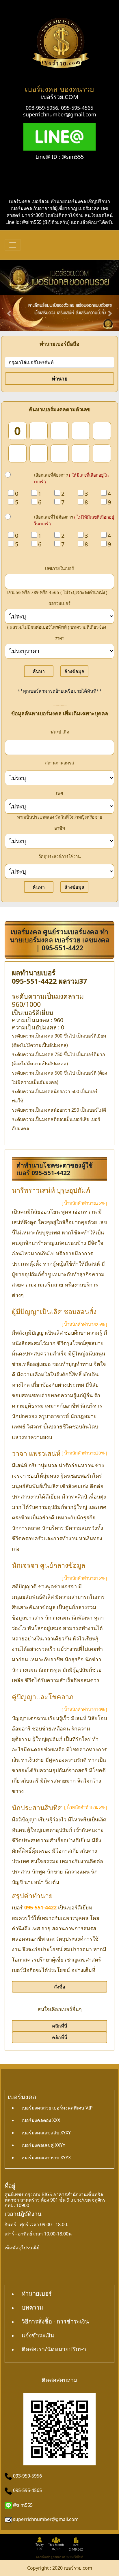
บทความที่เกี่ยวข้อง (88, 627)
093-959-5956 (42, 108)
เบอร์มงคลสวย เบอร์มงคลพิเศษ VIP (57, 2108)
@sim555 (23, 2505)
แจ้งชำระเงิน (38, 2335)
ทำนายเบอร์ (37, 2294)
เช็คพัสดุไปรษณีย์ (22, 2248)
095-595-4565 (77, 108)
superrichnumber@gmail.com (60, 114)
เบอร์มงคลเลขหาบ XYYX (46, 2158)
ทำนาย (60, 378)
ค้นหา (39, 671)
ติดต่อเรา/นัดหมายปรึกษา (54, 2349)
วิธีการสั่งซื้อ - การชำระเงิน (55, 2321)
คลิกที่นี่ (60, 2026)
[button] (9, 313)
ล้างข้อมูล (74, 671)
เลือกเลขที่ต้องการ (71, 478)
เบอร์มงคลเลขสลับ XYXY (46, 2133)
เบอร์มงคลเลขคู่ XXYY (43, 2145)
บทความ (32, 2307)
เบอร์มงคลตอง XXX (41, 2120)
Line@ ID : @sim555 (60, 157)
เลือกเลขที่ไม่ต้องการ (74, 520)
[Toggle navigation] (13, 245)
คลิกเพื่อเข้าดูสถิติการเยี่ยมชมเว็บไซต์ (59, 2557)
